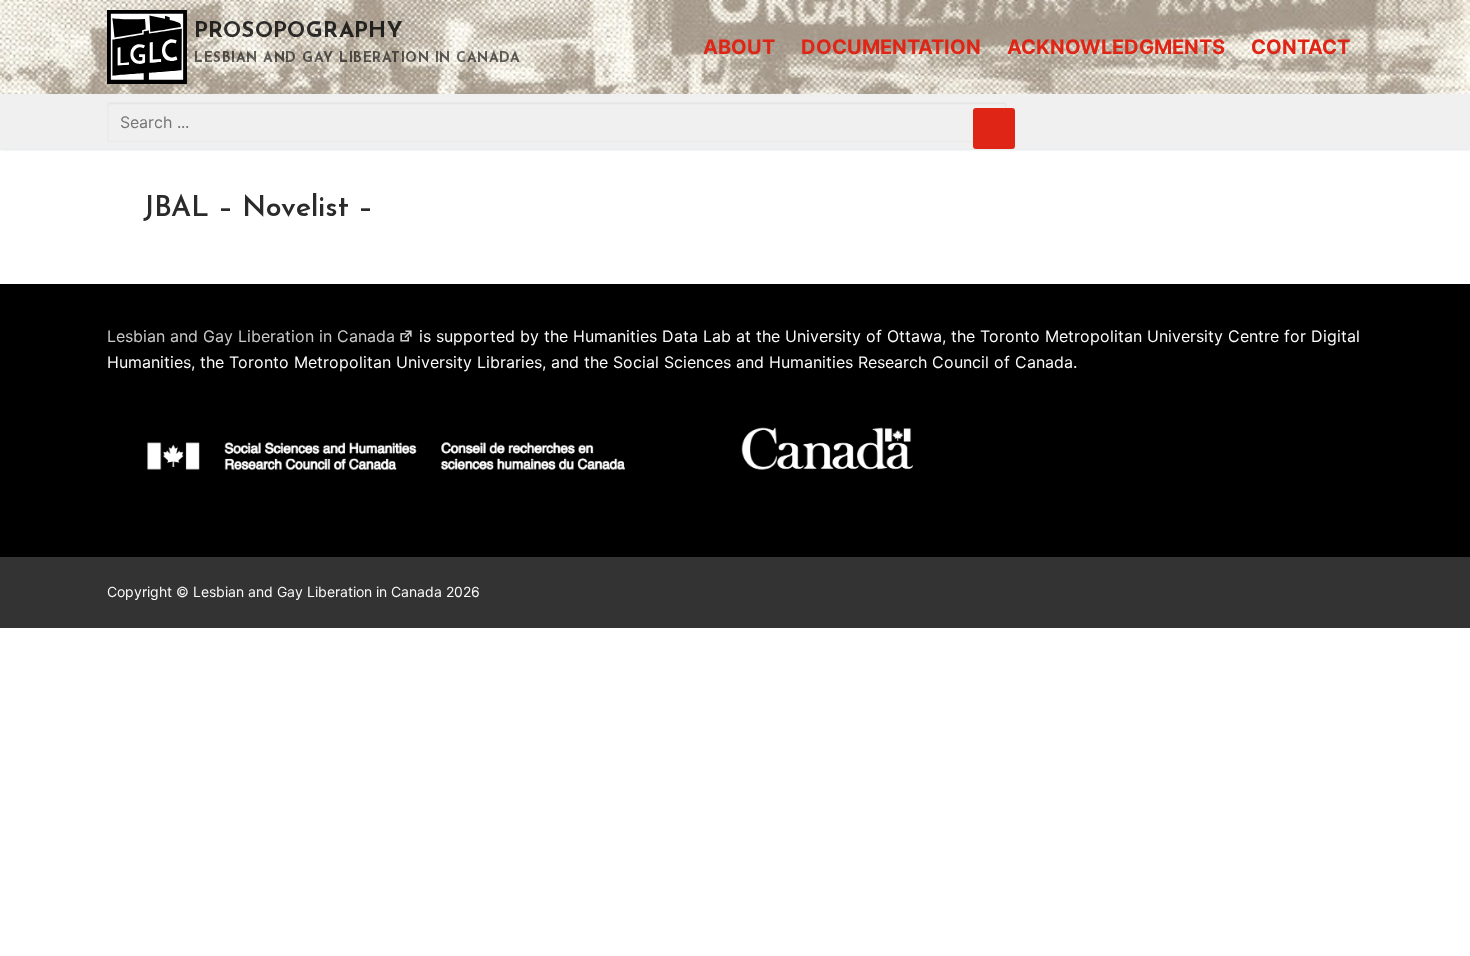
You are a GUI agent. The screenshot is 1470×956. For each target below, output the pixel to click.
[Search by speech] (994, 129)
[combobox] (557, 122)
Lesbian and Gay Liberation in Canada (251, 336)
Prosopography (298, 31)
